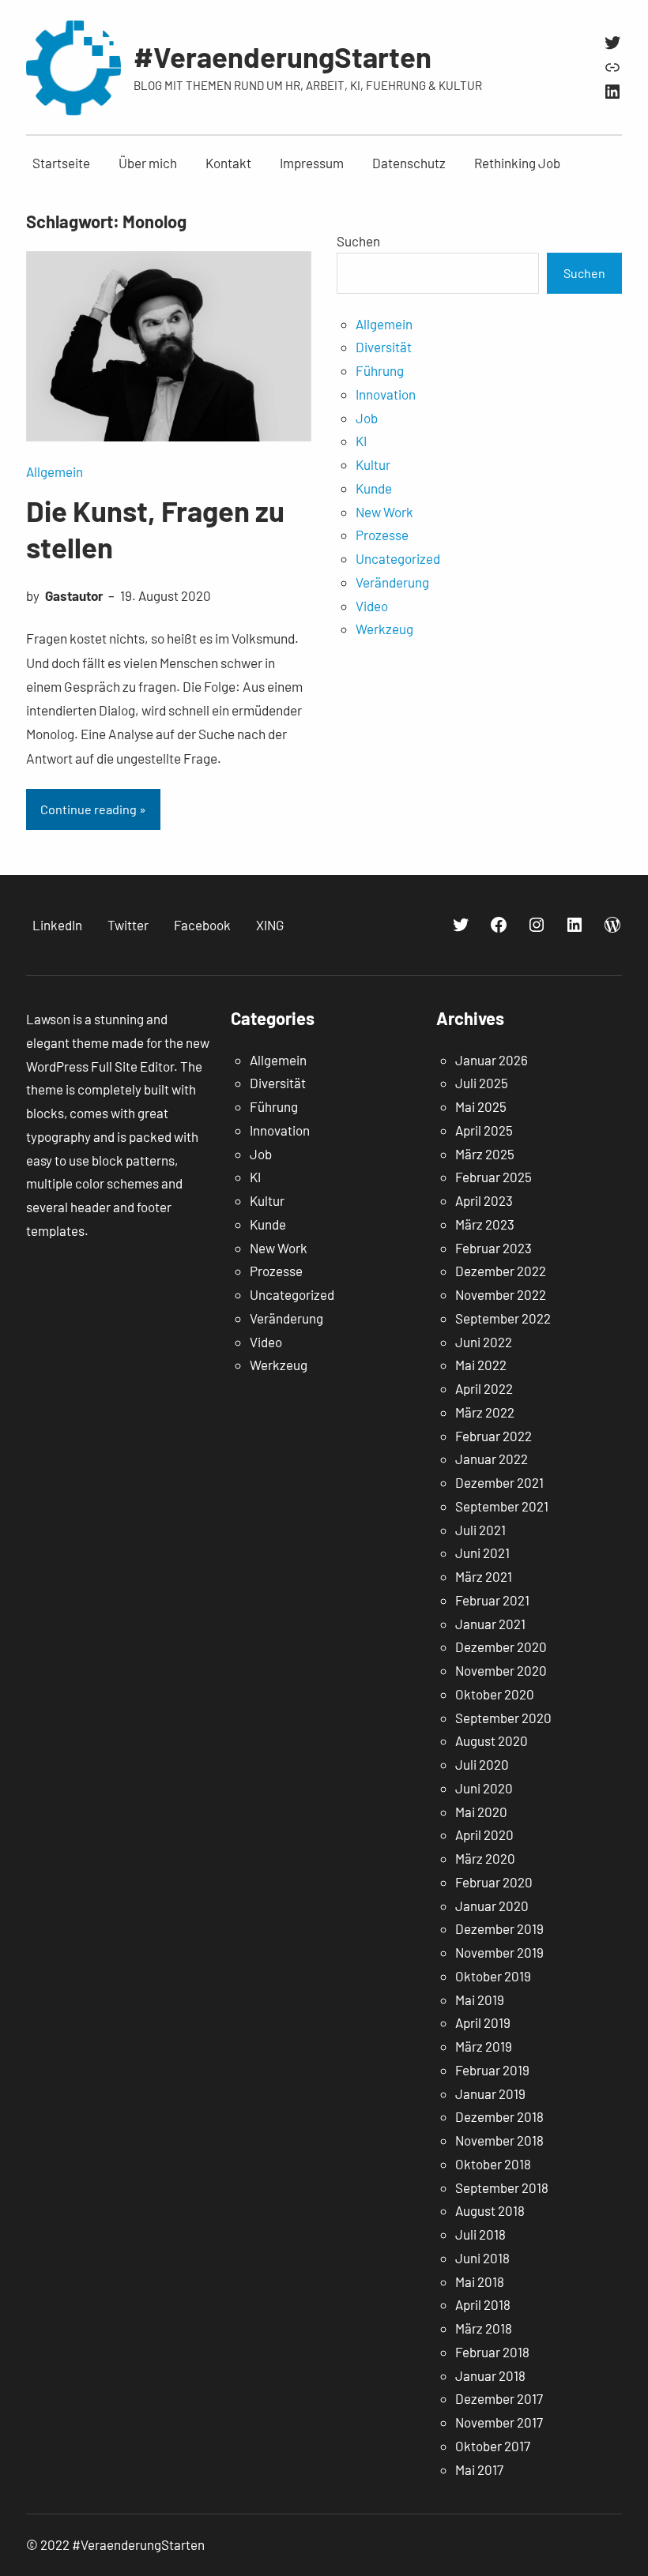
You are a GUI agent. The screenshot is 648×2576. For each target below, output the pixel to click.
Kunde (374, 488)
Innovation (386, 394)
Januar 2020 (492, 1906)
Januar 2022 (492, 1459)
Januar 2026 (492, 1060)
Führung (380, 370)
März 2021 (484, 1576)
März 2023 (485, 1224)
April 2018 (483, 2304)
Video (372, 606)
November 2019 (499, 1952)
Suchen (358, 241)
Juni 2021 (482, 1553)
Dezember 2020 (501, 1647)
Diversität (384, 347)
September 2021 (502, 1506)
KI (361, 441)
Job (367, 418)
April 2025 (484, 1130)
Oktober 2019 (493, 1976)
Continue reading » (93, 809)
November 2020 (501, 1670)
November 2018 (499, 2140)
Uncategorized (398, 558)
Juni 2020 (484, 1788)
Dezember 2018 (499, 2116)
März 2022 (485, 1412)
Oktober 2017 (493, 2446)
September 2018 (502, 2187)
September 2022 (503, 1318)
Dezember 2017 (499, 2398)
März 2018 (484, 2328)
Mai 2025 (481, 1106)
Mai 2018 (480, 2281)
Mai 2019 (480, 2000)
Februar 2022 (494, 1436)
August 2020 (492, 1740)
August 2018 (490, 2210)
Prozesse (382, 535)
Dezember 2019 (499, 1928)
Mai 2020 (481, 1812)
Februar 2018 (492, 2352)
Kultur (373, 464)
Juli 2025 (482, 1083)
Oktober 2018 (493, 2164)
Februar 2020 (494, 1882)
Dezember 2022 (501, 1271)
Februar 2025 (494, 1177)
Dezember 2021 (499, 1482)
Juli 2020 (482, 1764)
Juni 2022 (484, 1342)
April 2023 (484, 1200)
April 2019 (483, 2022)
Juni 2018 (482, 2258)
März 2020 (485, 1858)
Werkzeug (384, 629)
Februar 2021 (492, 1600)
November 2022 (501, 1294)
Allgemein (55, 471)
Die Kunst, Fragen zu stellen (155, 528)
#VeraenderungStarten (283, 56)
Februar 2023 (494, 1248)
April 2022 (484, 1388)
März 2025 (485, 1154)
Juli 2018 (480, 2234)
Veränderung (392, 582)
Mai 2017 (479, 2469)
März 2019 (484, 2046)
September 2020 (503, 1718)
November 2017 (499, 2422)
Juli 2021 (480, 1530)
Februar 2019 (492, 2070)
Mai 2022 (481, 1365)
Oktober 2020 (495, 1694)
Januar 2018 (490, 2375)
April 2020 (484, 1834)
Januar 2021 (490, 1624)
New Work (384, 512)
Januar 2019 (490, 2093)
